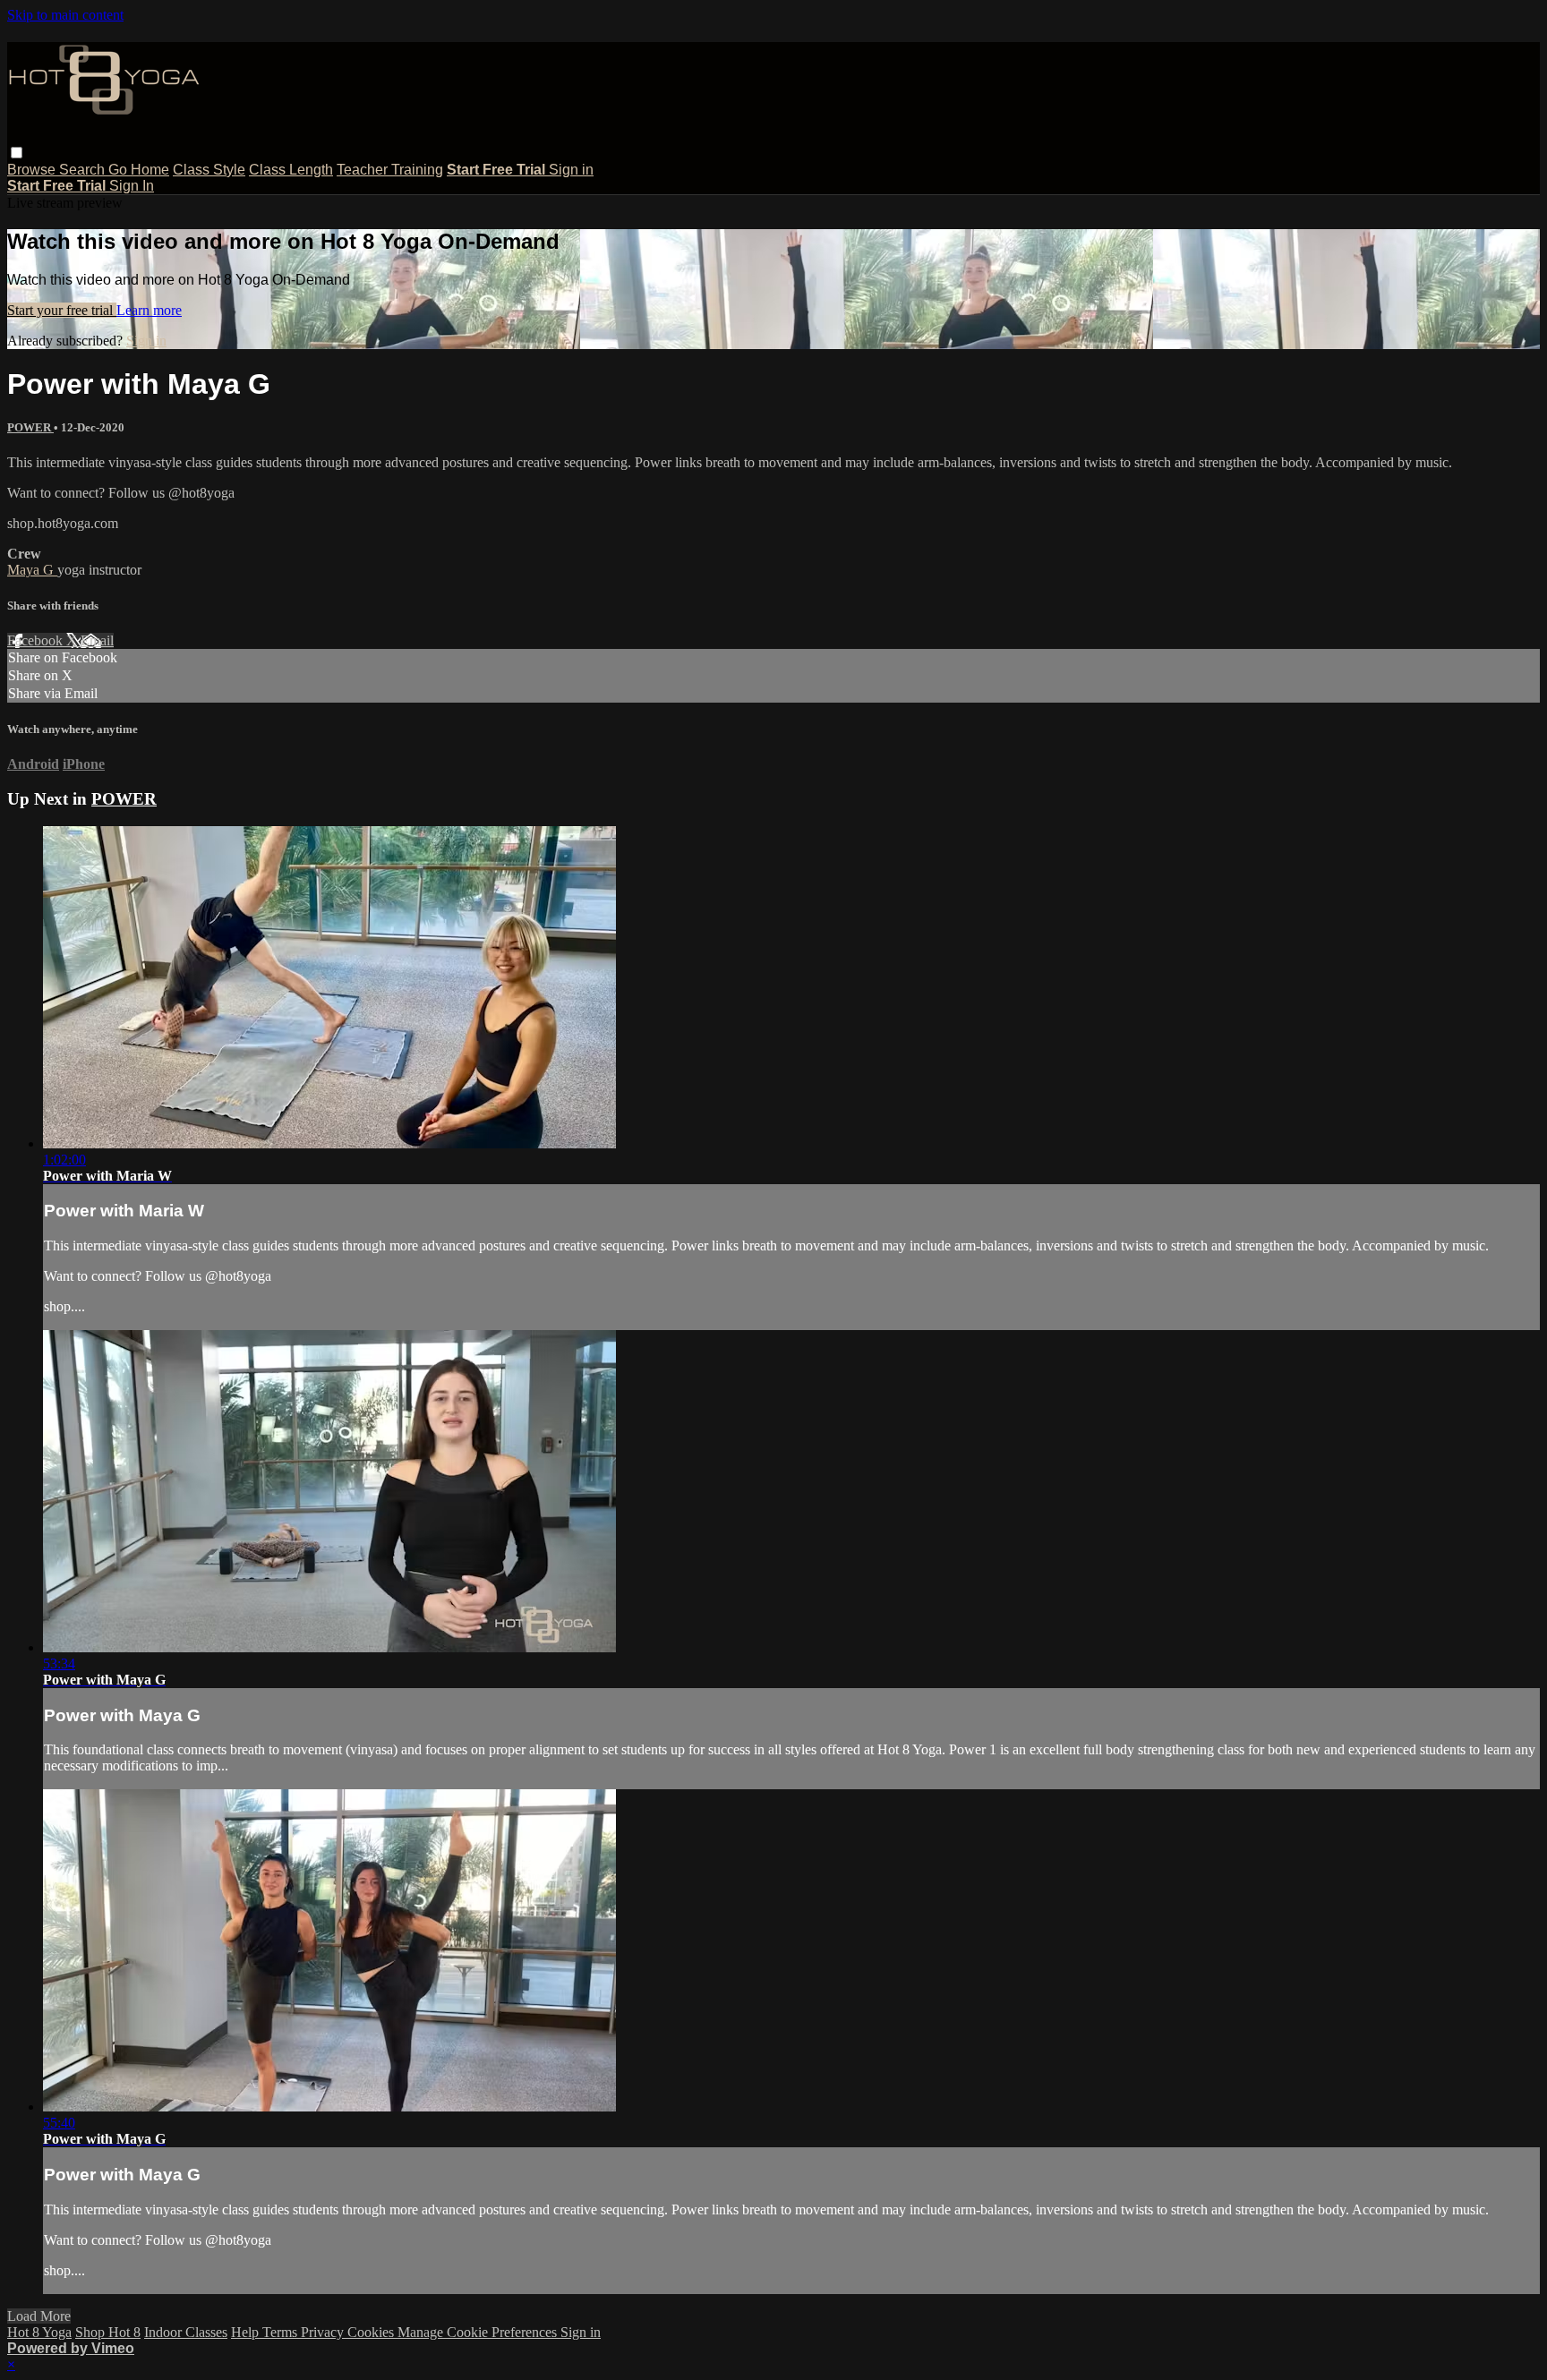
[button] (17, 153)
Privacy (324, 2332)
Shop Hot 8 (108, 2332)
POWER (30, 427)
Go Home (139, 170)
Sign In (132, 186)
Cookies (372, 2332)
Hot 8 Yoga (39, 2332)
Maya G (32, 570)
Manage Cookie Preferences (479, 2332)
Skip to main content (65, 15)
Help (247, 2332)
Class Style (209, 170)
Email (97, 640)
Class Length (291, 170)
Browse (33, 170)
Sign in (571, 170)
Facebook (37, 640)
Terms (282, 2332)
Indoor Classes (186, 2332)
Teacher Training (390, 170)
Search (84, 170)
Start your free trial (62, 310)
